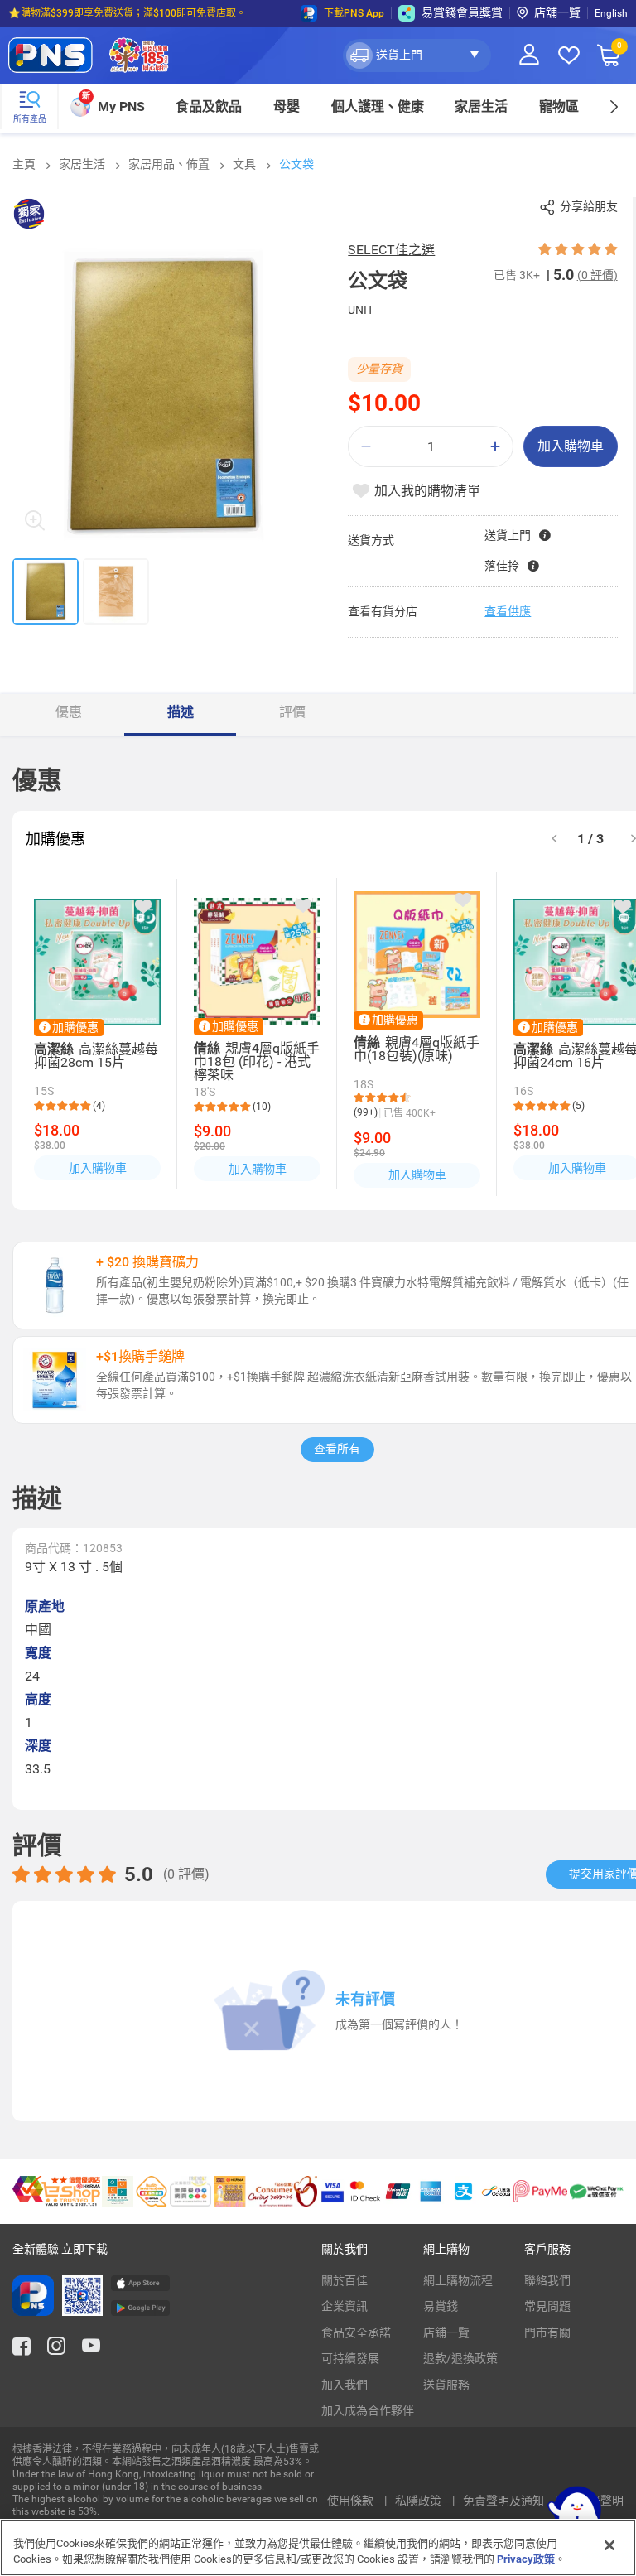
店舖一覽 (557, 12)
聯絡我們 (547, 2280)
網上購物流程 (458, 2280)
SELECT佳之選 (391, 250)
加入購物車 (571, 446)
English (611, 13)
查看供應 (508, 611)
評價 (292, 712)
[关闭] (609, 2545)
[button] (417, 55)
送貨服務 (446, 2385)
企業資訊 (344, 2306)
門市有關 (547, 2332)
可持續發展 (350, 2358)
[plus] (495, 447)
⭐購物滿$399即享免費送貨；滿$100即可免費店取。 (127, 13)
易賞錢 (441, 2306)
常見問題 (547, 2306)
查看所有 (337, 1449)
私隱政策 (419, 2501)
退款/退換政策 (460, 2358)
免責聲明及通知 (505, 2501)
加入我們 (344, 2385)
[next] (613, 106)
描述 (181, 712)
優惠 (69, 712)
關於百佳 (344, 2280)
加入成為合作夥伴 (368, 2410)
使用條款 (352, 2501)
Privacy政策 (526, 2559)
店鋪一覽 (446, 2332)
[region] (318, 2547)
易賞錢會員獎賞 (462, 12)
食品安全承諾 (356, 2332)
